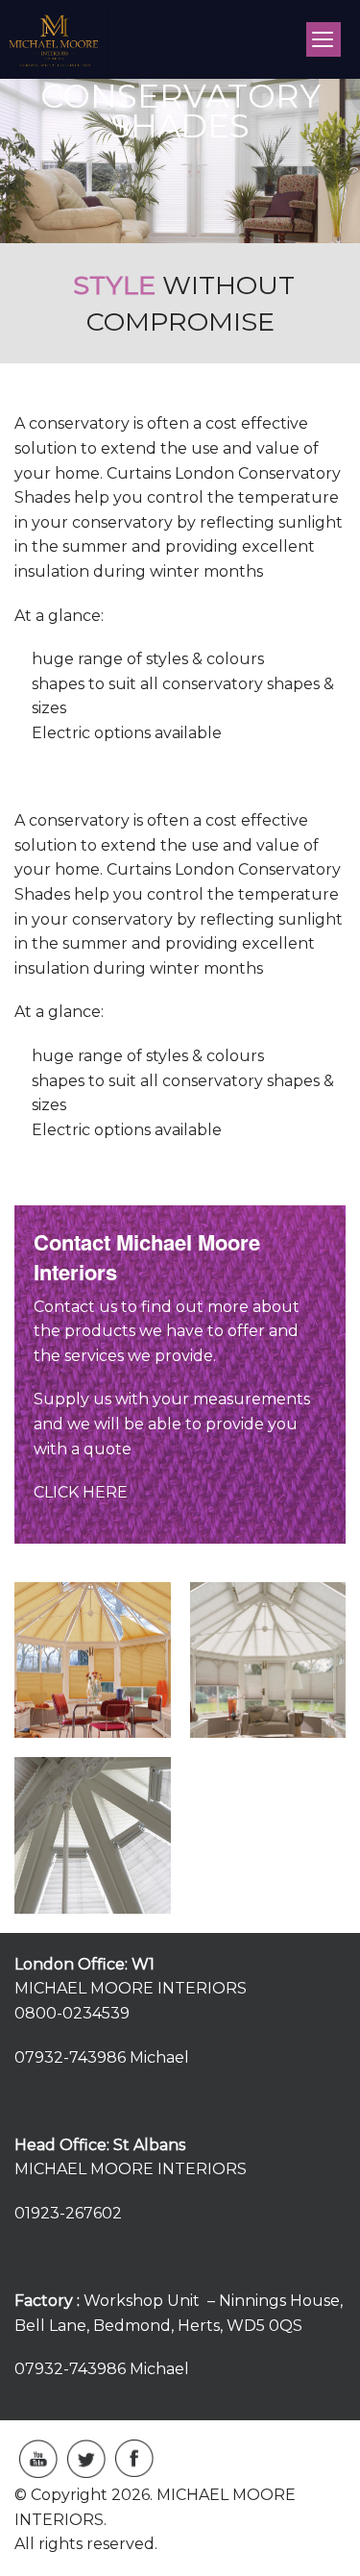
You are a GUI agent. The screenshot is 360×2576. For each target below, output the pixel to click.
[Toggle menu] (324, 39)
